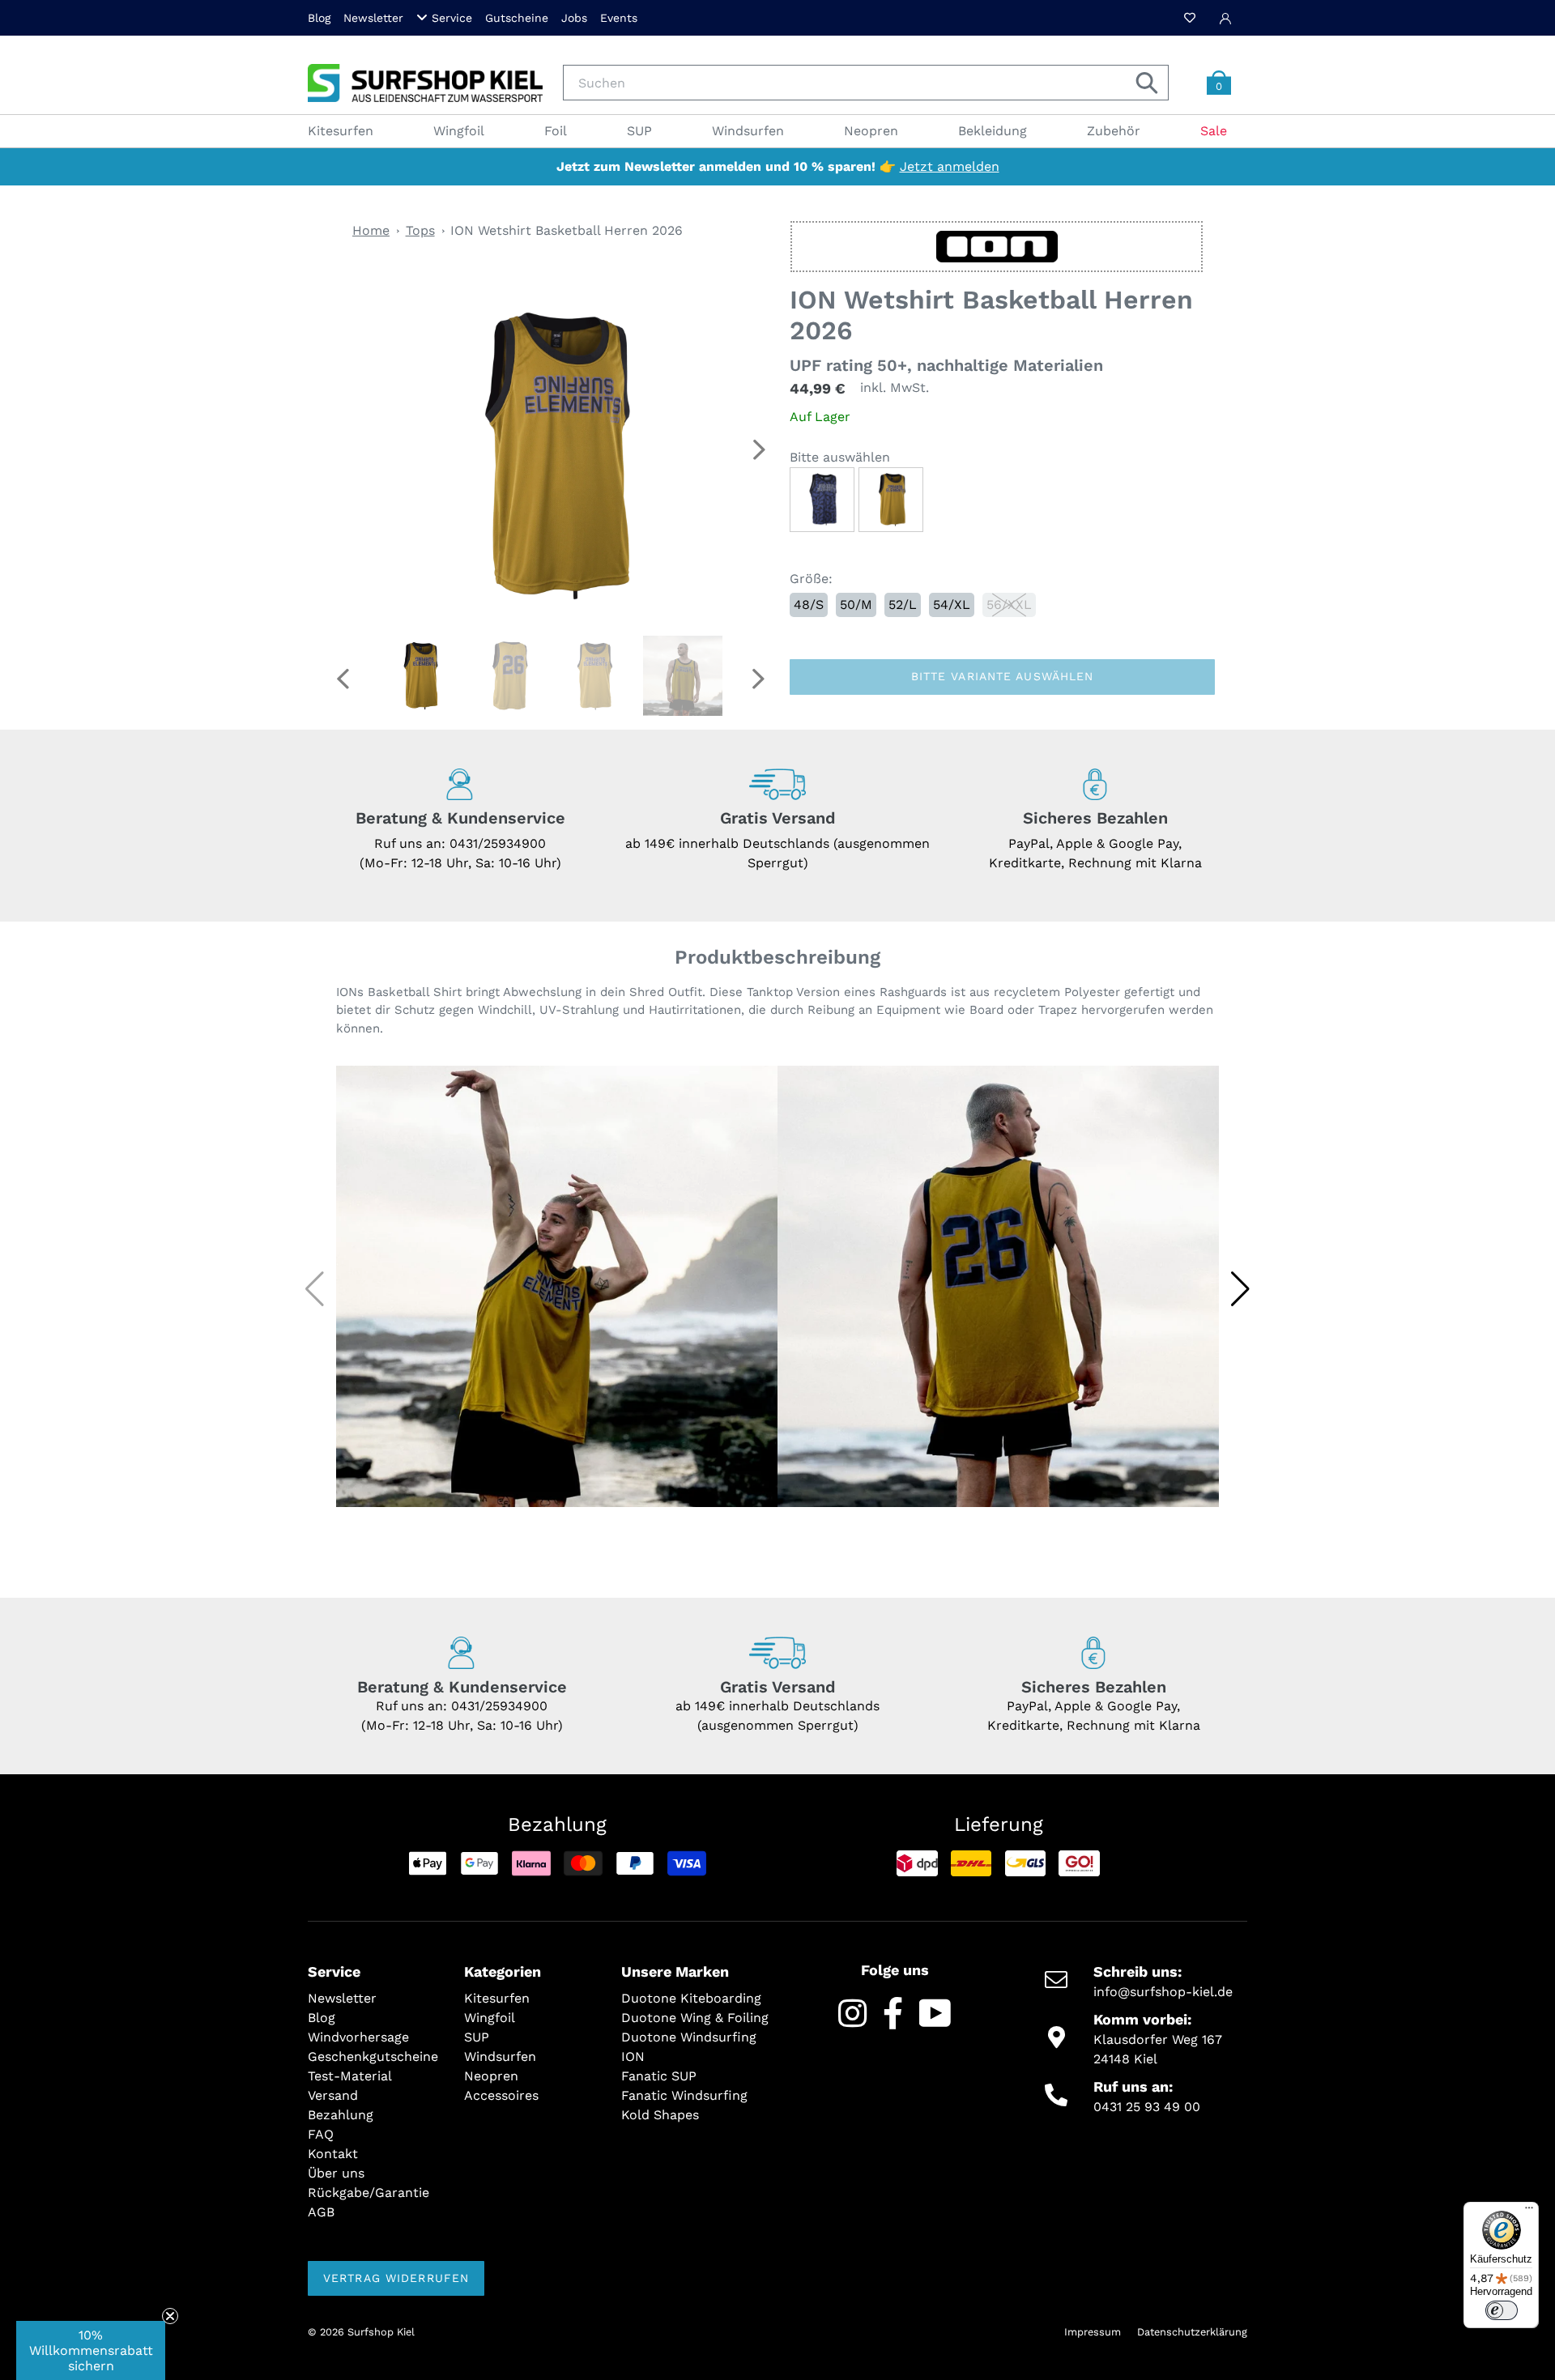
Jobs (574, 18)
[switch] (1502, 2310)
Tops (420, 230)
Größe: (811, 579)
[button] (758, 449)
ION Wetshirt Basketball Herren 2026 (567, 230)
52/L (903, 605)
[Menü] (1529, 2212)
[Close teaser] (170, 2316)
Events (619, 18)
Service (452, 18)
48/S (809, 605)
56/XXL (1009, 605)
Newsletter (373, 18)
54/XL (952, 605)
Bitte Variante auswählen (1003, 676)
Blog (319, 18)
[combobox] (866, 83)
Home (371, 230)
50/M (856, 605)
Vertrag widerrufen (396, 2278)
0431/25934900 (498, 843)
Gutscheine (517, 18)
